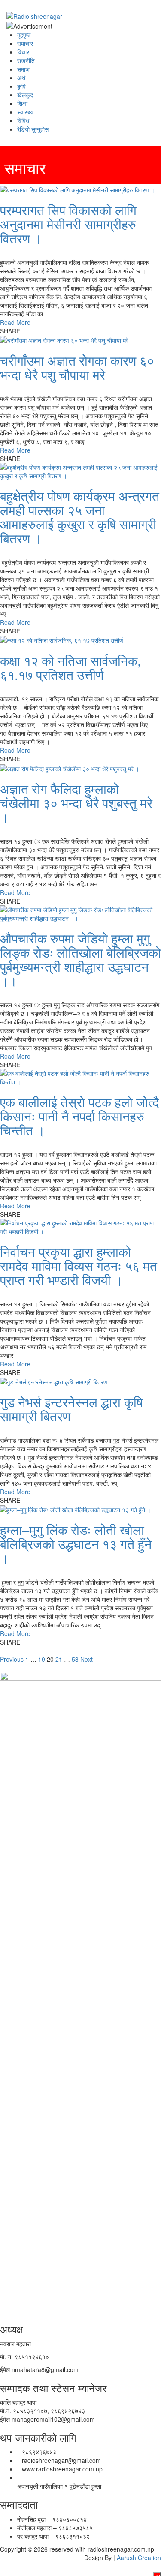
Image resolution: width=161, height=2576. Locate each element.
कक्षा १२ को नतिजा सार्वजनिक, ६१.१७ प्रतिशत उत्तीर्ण (70, 667)
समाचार (25, 43)
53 (75, 1659)
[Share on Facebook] (23, 331)
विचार (23, 52)
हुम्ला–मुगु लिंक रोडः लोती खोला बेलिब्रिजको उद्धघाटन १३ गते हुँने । (76, 1544)
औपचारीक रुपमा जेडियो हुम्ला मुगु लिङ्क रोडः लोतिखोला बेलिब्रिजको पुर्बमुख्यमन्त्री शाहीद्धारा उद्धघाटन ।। (80, 959)
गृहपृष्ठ (24, 35)
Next (87, 1659)
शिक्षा (22, 103)
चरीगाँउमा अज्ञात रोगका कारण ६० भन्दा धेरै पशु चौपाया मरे (77, 367)
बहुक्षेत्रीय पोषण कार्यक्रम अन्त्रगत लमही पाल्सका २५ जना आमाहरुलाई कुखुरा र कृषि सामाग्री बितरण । (80, 517)
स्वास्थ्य (25, 112)
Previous (12, 1659)
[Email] (41, 331)
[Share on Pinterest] (37, 331)
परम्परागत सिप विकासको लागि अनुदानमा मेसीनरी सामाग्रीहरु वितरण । (68, 224)
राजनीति (26, 60)
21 (59, 1659)
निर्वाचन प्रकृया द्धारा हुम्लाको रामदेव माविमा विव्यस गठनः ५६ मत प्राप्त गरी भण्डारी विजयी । (79, 1265)
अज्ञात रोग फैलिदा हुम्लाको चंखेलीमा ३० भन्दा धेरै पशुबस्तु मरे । (76, 803)
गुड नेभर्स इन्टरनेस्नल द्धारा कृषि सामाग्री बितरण (71, 1409)
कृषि (21, 86)
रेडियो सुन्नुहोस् (33, 129)
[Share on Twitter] (27, 331)
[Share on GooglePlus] (32, 331)
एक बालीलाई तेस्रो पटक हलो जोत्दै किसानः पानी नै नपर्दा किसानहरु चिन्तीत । (79, 1116)
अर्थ (21, 78)
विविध (23, 120)
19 (42, 1659)
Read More (15, 322)
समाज (23, 69)
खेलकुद (25, 95)
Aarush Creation (139, 2558)
